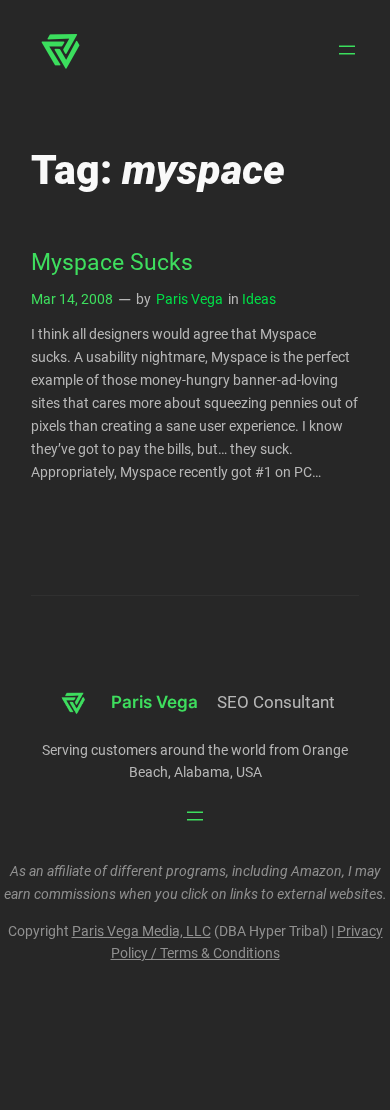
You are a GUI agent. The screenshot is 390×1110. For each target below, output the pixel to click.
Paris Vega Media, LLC (141, 931)
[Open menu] (347, 50)
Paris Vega (189, 299)
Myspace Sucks (112, 262)
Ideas (259, 299)
